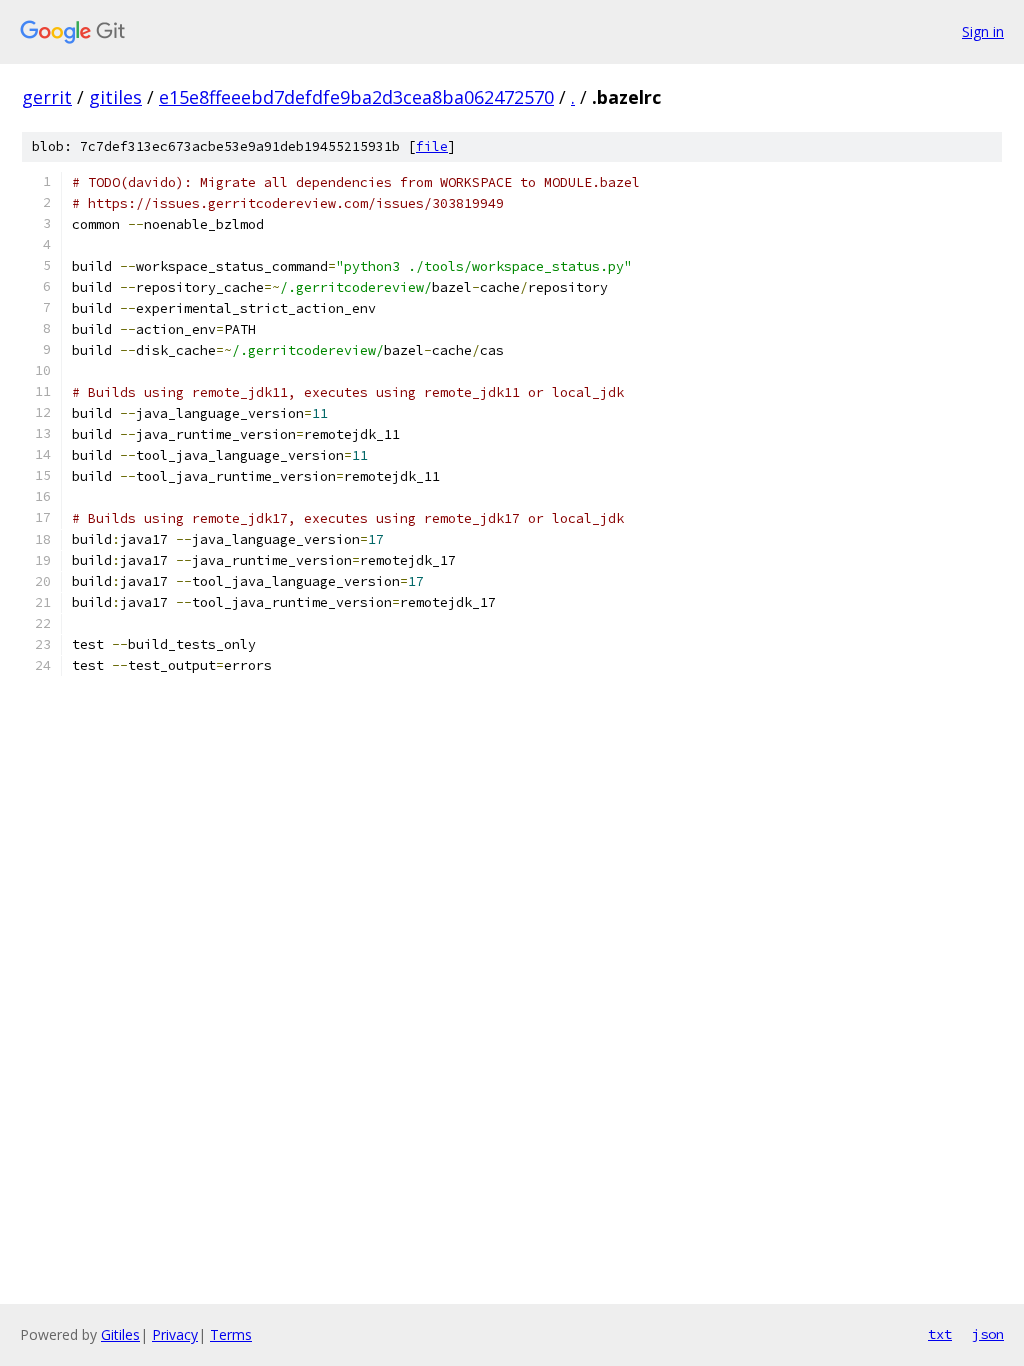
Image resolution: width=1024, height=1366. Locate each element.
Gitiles (120, 1334)
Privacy (175, 1334)
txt (940, 1334)
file (432, 146)
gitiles (115, 97)
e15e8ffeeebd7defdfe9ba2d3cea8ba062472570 (356, 97)
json (988, 1334)
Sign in (983, 31)
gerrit (47, 97)
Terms (231, 1334)
